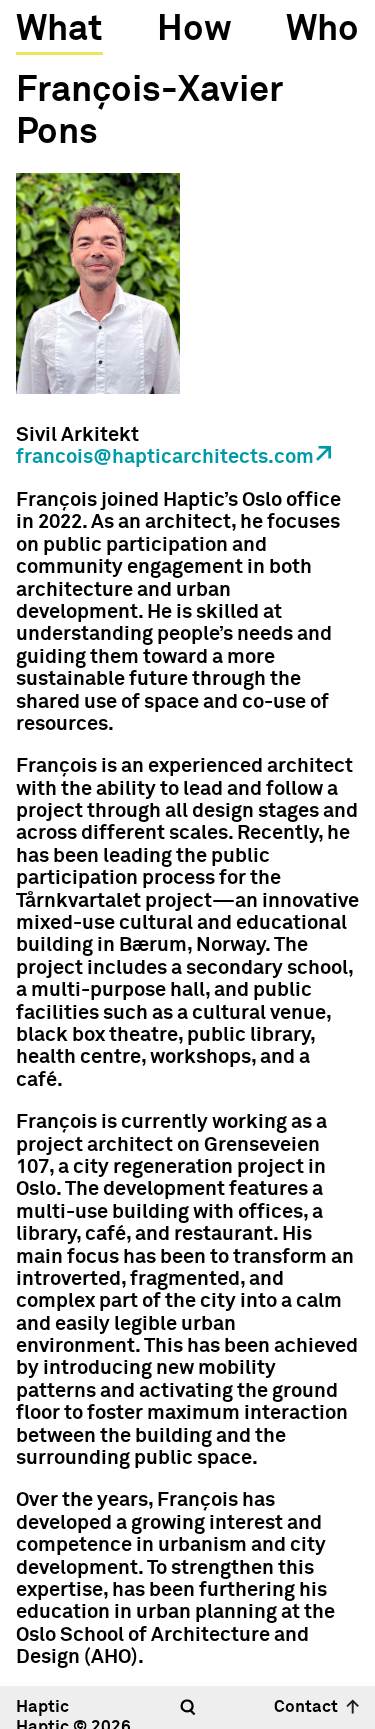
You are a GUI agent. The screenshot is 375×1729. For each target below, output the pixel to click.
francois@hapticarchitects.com (165, 457)
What (59, 30)
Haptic (42, 1707)
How (194, 30)
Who (322, 30)
